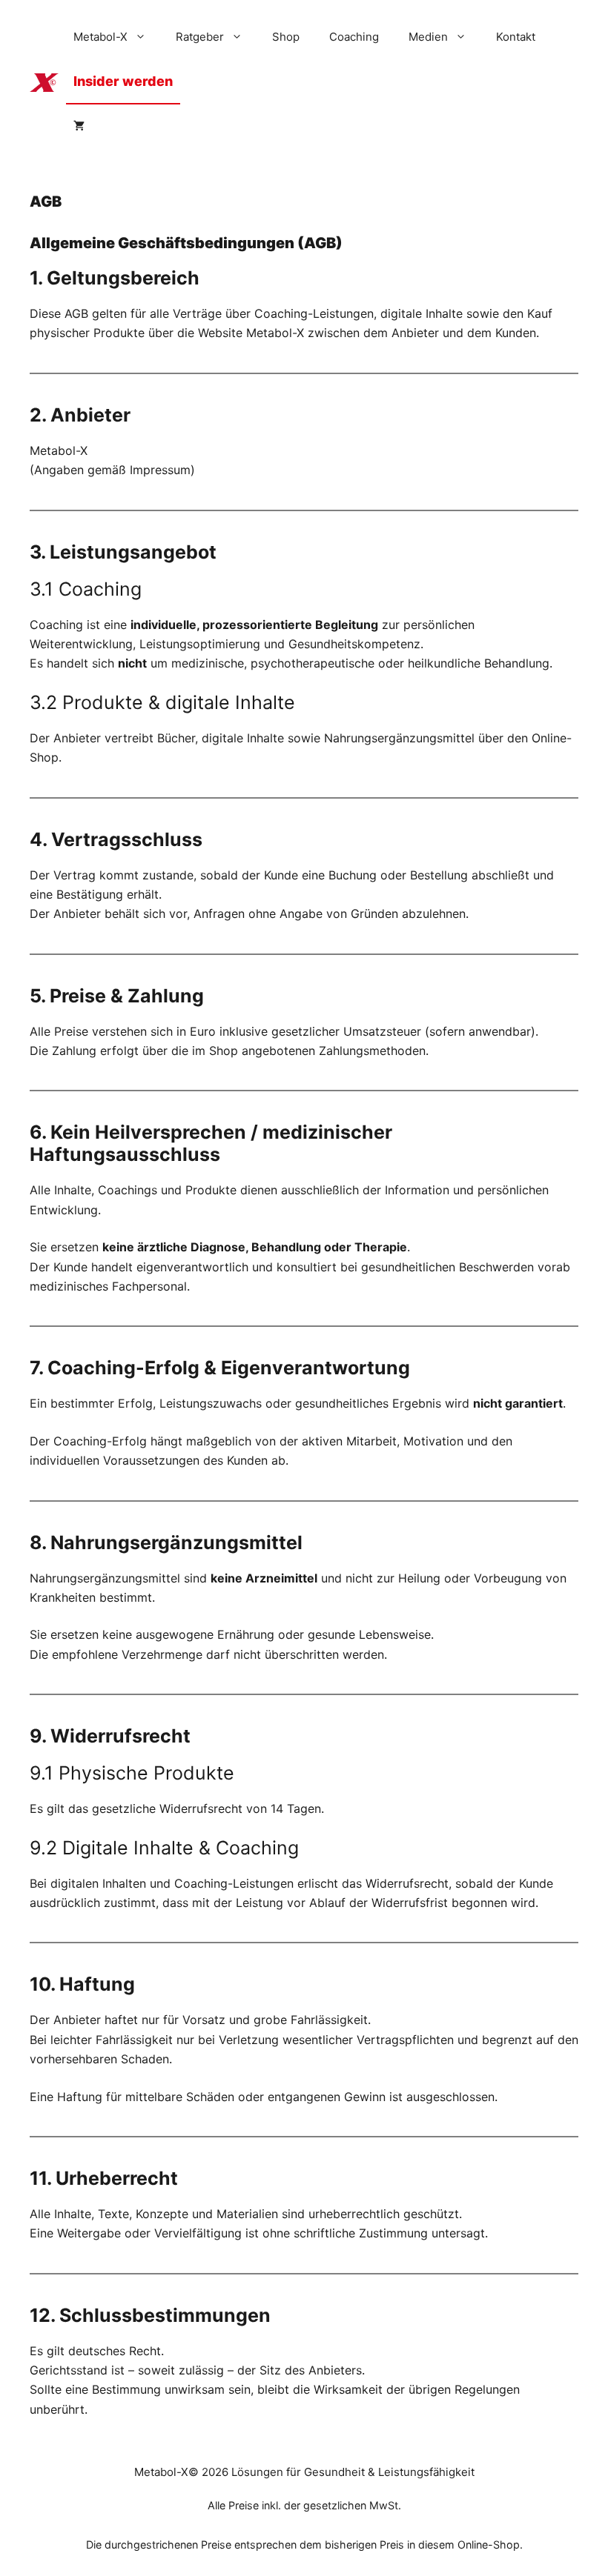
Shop (286, 37)
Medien (428, 37)
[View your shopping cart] (79, 126)
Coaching (354, 37)
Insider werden (123, 81)
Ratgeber (200, 37)
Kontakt (516, 37)
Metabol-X (100, 37)
